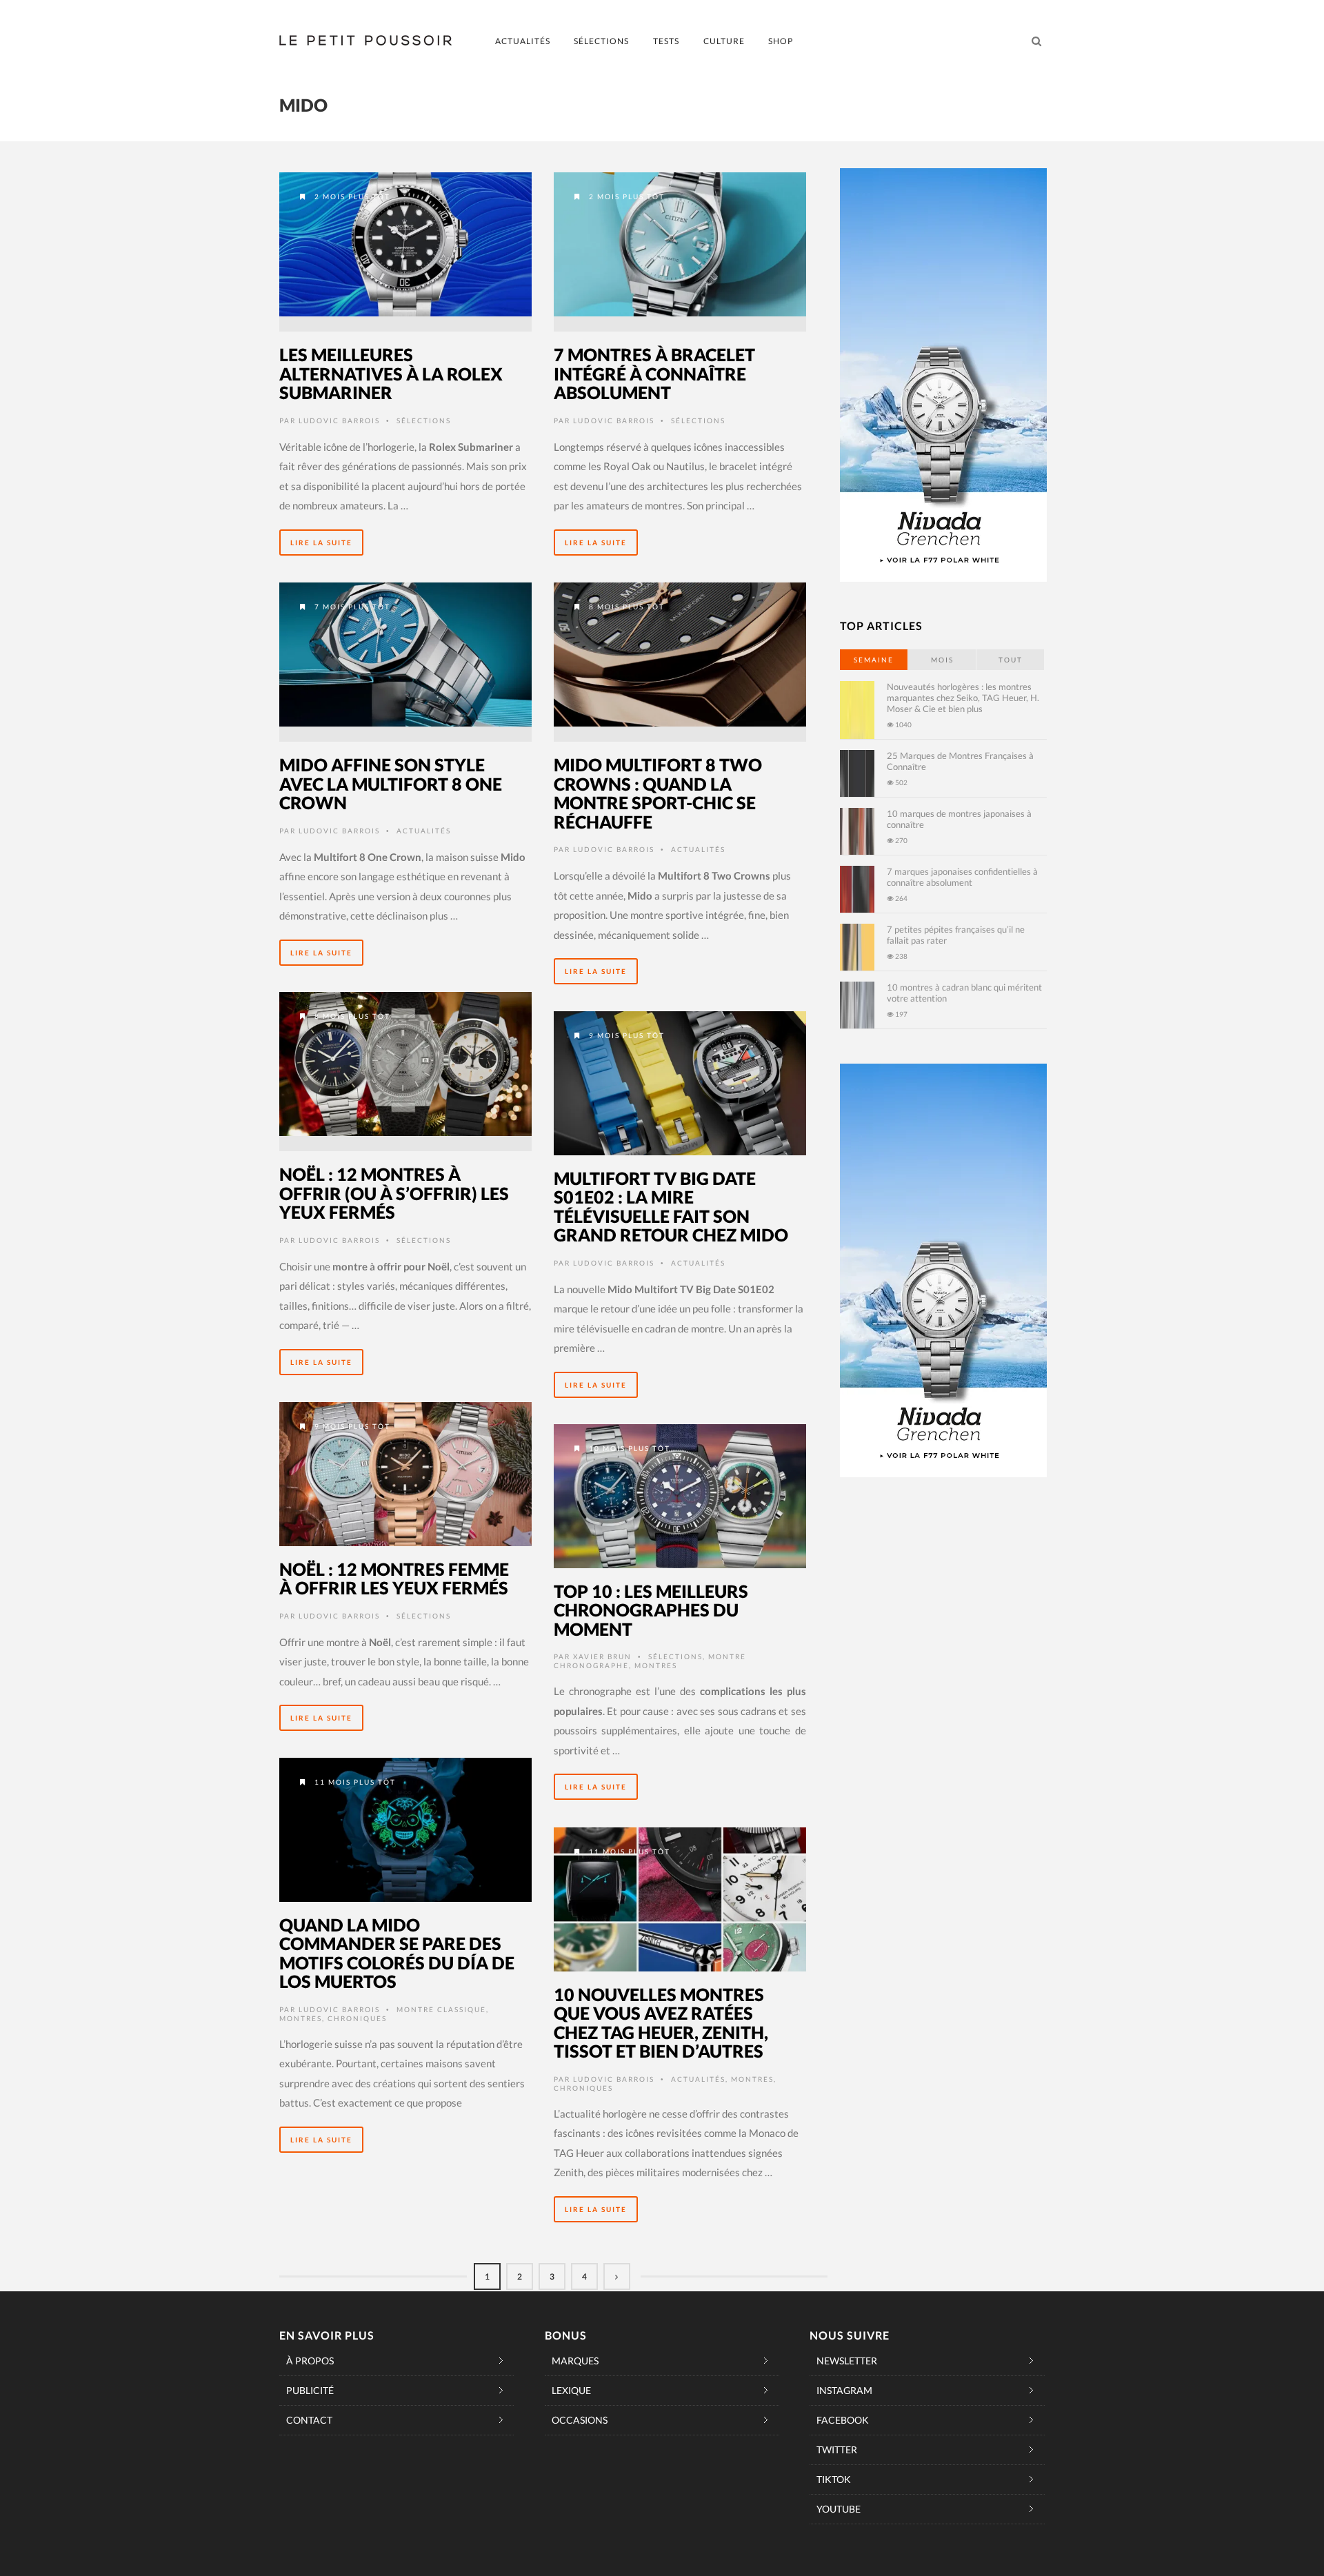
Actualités (424, 831)
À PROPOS (310, 2361)
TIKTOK (834, 2479)
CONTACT (309, 2420)
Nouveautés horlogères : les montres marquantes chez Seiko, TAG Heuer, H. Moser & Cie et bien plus (963, 698)
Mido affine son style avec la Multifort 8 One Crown (391, 783)
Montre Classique (441, 2009)
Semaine (874, 660)
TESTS (666, 41)
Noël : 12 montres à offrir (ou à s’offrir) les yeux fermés (394, 1193)
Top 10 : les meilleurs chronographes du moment (651, 1610)
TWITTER (837, 2450)
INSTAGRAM (844, 2390)
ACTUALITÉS (523, 41)
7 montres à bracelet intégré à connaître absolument (654, 373)
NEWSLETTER (847, 2361)
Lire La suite (321, 542)
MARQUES (575, 2361)
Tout (1011, 660)
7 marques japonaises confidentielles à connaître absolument (962, 877)
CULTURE (724, 41)
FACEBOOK (843, 2420)
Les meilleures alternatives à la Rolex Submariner (391, 373)
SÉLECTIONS (601, 41)
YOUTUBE (839, 2509)
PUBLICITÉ (310, 2390)
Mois (942, 660)
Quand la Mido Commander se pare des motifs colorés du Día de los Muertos (397, 1953)
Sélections (424, 420)
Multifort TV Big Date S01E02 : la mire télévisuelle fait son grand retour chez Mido (671, 1207)
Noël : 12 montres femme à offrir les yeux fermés (394, 1579)
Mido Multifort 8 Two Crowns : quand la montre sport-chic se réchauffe (658, 793)
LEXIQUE (571, 2390)
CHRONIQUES (357, 2018)
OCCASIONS (580, 2420)
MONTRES (656, 1665)
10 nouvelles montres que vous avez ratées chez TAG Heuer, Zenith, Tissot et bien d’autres (661, 2023)
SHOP (781, 41)
